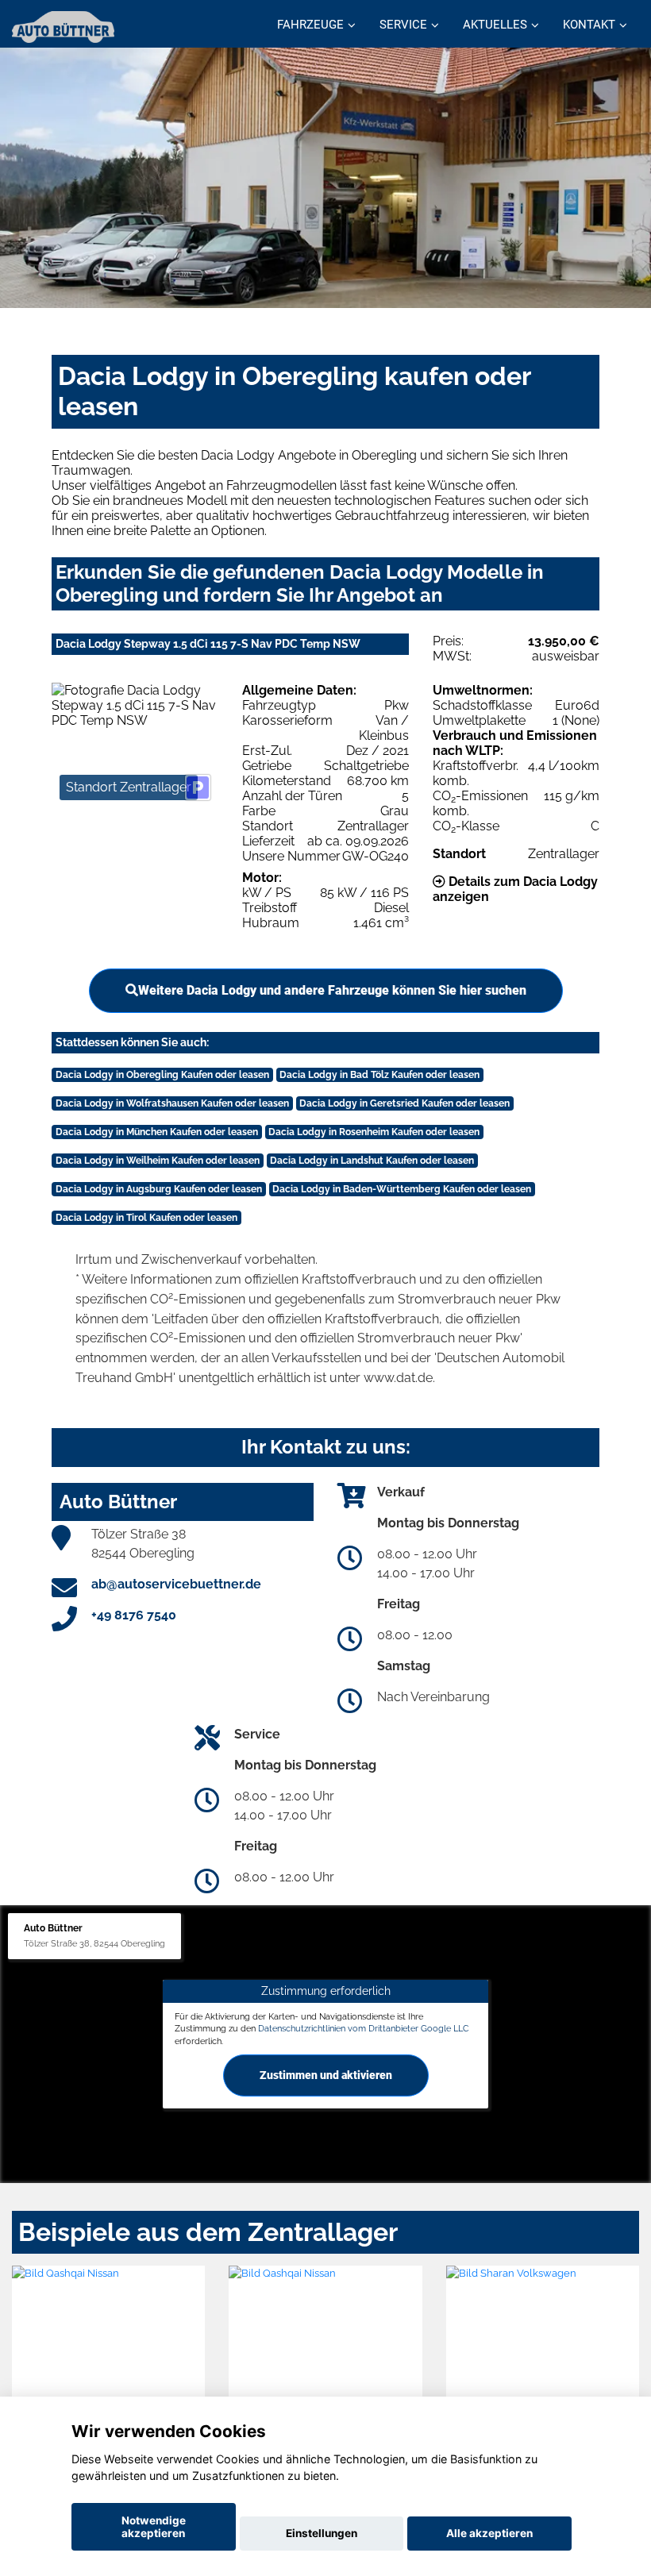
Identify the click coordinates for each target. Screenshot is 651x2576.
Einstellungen (322, 2533)
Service (403, 25)
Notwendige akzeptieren (154, 2527)
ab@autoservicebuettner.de (176, 1584)
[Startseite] (63, 26)
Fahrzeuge (310, 25)
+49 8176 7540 (134, 1615)
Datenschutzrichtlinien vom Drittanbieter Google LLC (364, 2028)
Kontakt (589, 25)
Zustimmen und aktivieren (326, 2075)
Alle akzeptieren (489, 2533)
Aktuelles (495, 25)
